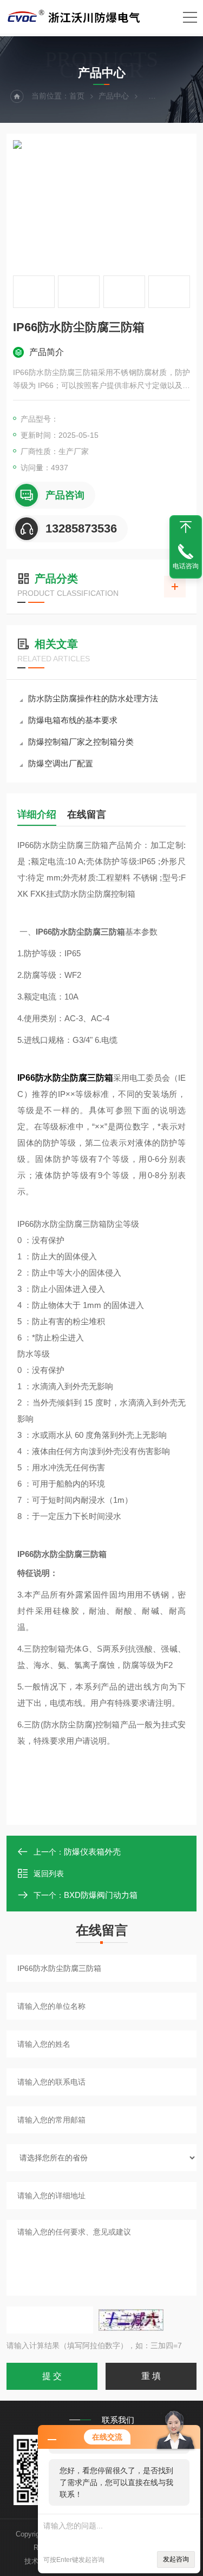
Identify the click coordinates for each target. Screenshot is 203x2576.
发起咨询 (176, 2559)
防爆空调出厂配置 (61, 763)
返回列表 (49, 1874)
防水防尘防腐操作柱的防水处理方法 (93, 698)
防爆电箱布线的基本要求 (73, 720)
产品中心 (114, 96)
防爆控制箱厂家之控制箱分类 (81, 742)
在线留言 (87, 814)
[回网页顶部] (186, 527)
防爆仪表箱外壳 (92, 1852)
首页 (77, 96)
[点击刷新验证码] (131, 2320)
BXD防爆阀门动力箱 (101, 1895)
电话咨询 (186, 566)
